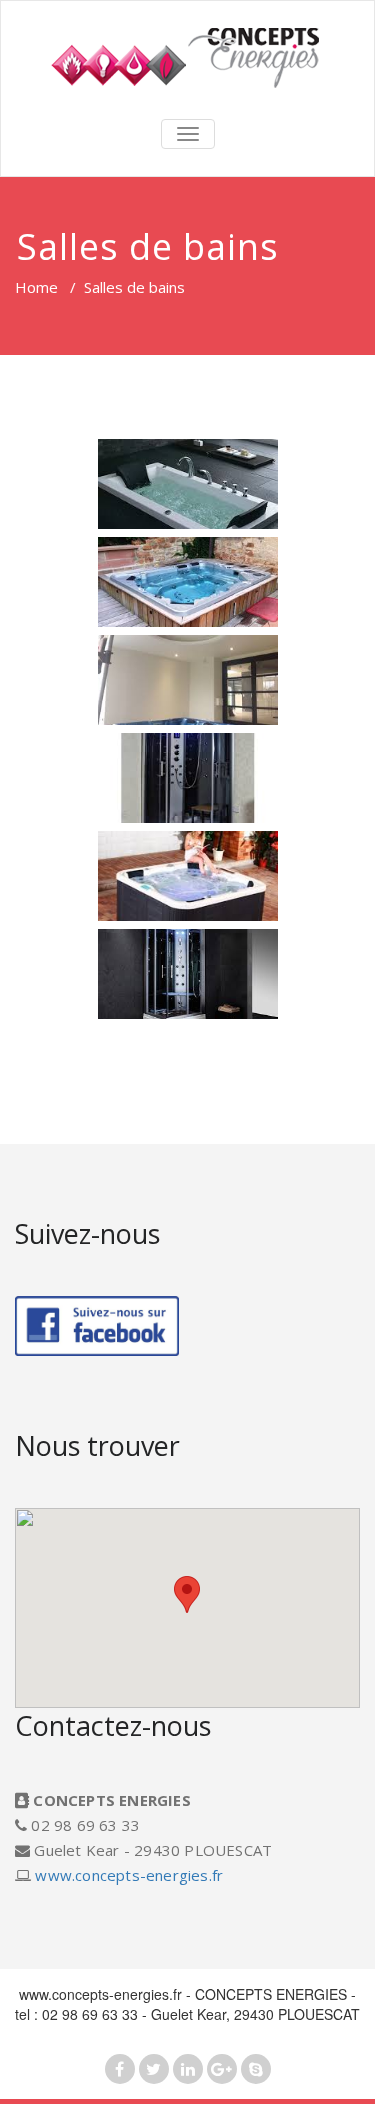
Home (36, 287)
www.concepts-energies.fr (129, 1875)
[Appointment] (187, 57)
